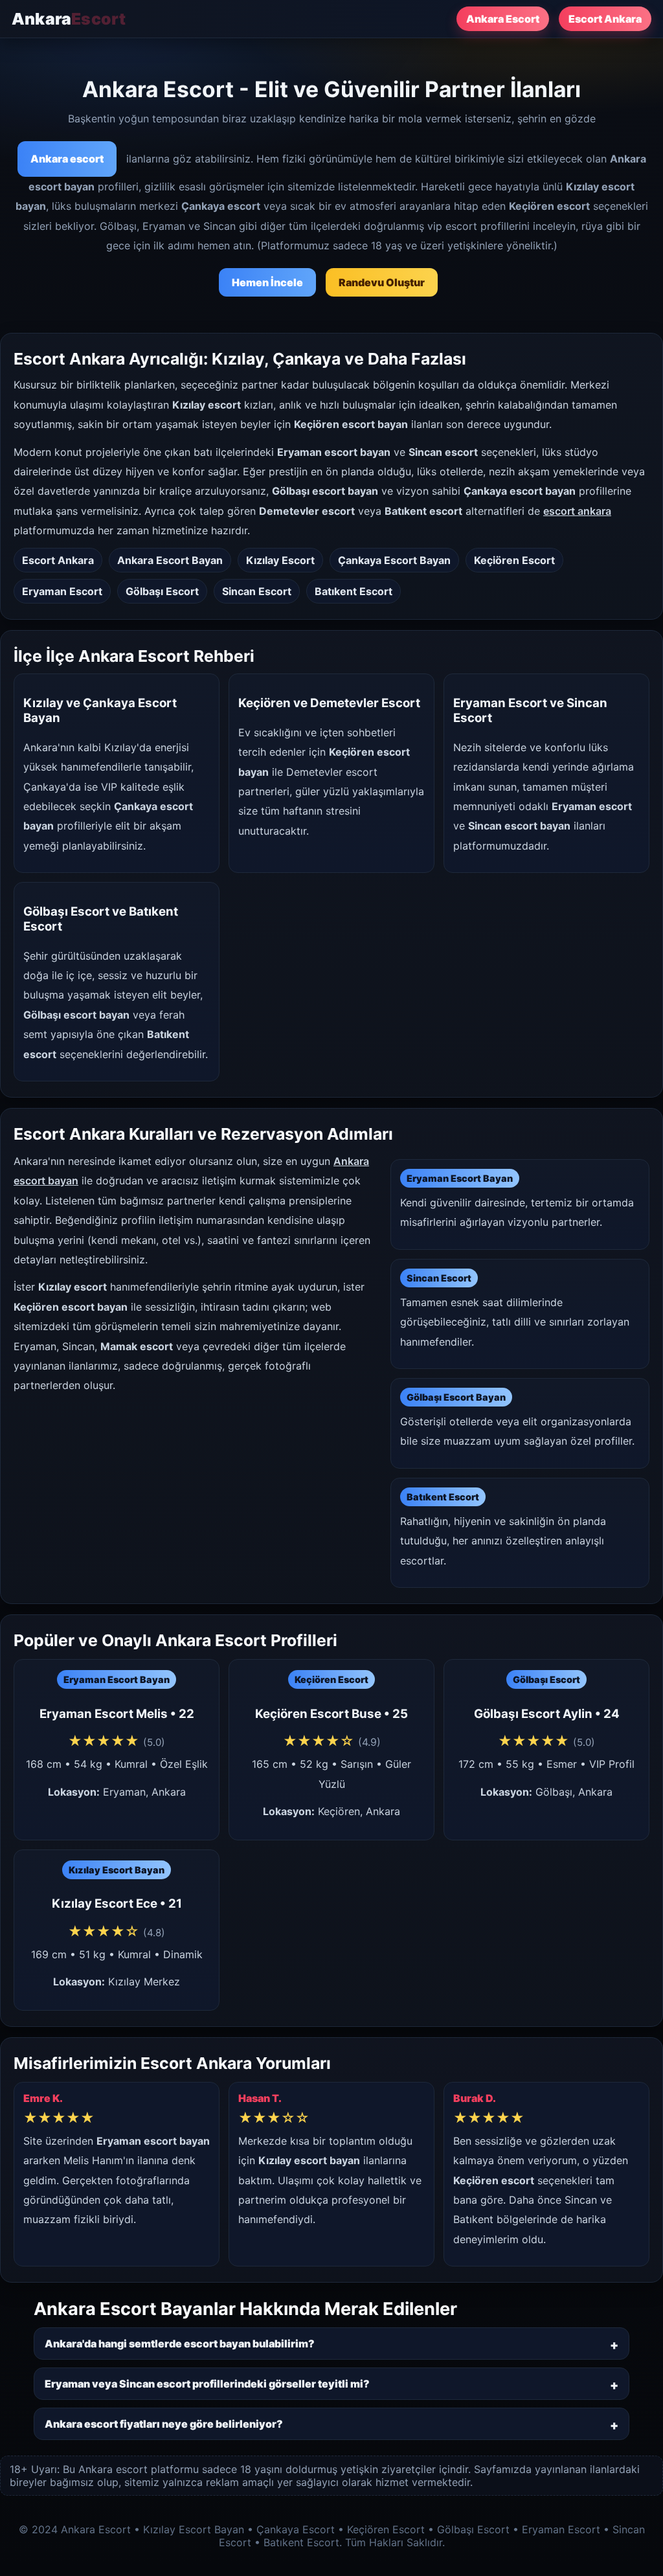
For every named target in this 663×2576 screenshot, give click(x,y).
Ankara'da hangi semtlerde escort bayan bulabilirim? (180, 2344)
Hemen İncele (267, 282)
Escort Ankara (605, 19)
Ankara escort (67, 159)
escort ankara (577, 511)
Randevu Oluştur (382, 282)
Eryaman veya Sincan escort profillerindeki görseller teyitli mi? (207, 2384)
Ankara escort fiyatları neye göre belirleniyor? (164, 2424)
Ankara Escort (503, 19)
